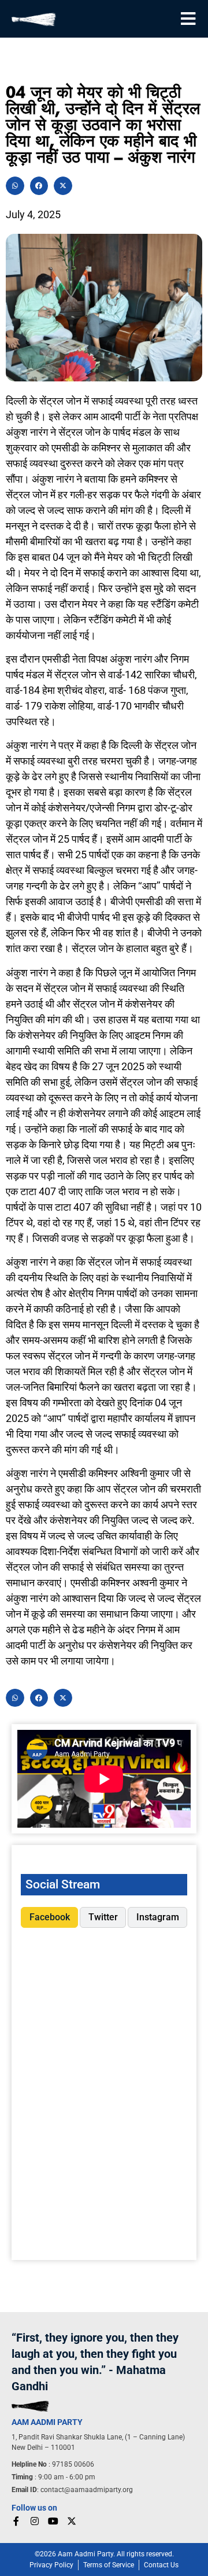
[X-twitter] (72, 2521)
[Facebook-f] (16, 2521)
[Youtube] (53, 2521)
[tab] (49, 1917)
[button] (15, 186)
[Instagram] (35, 2521)
